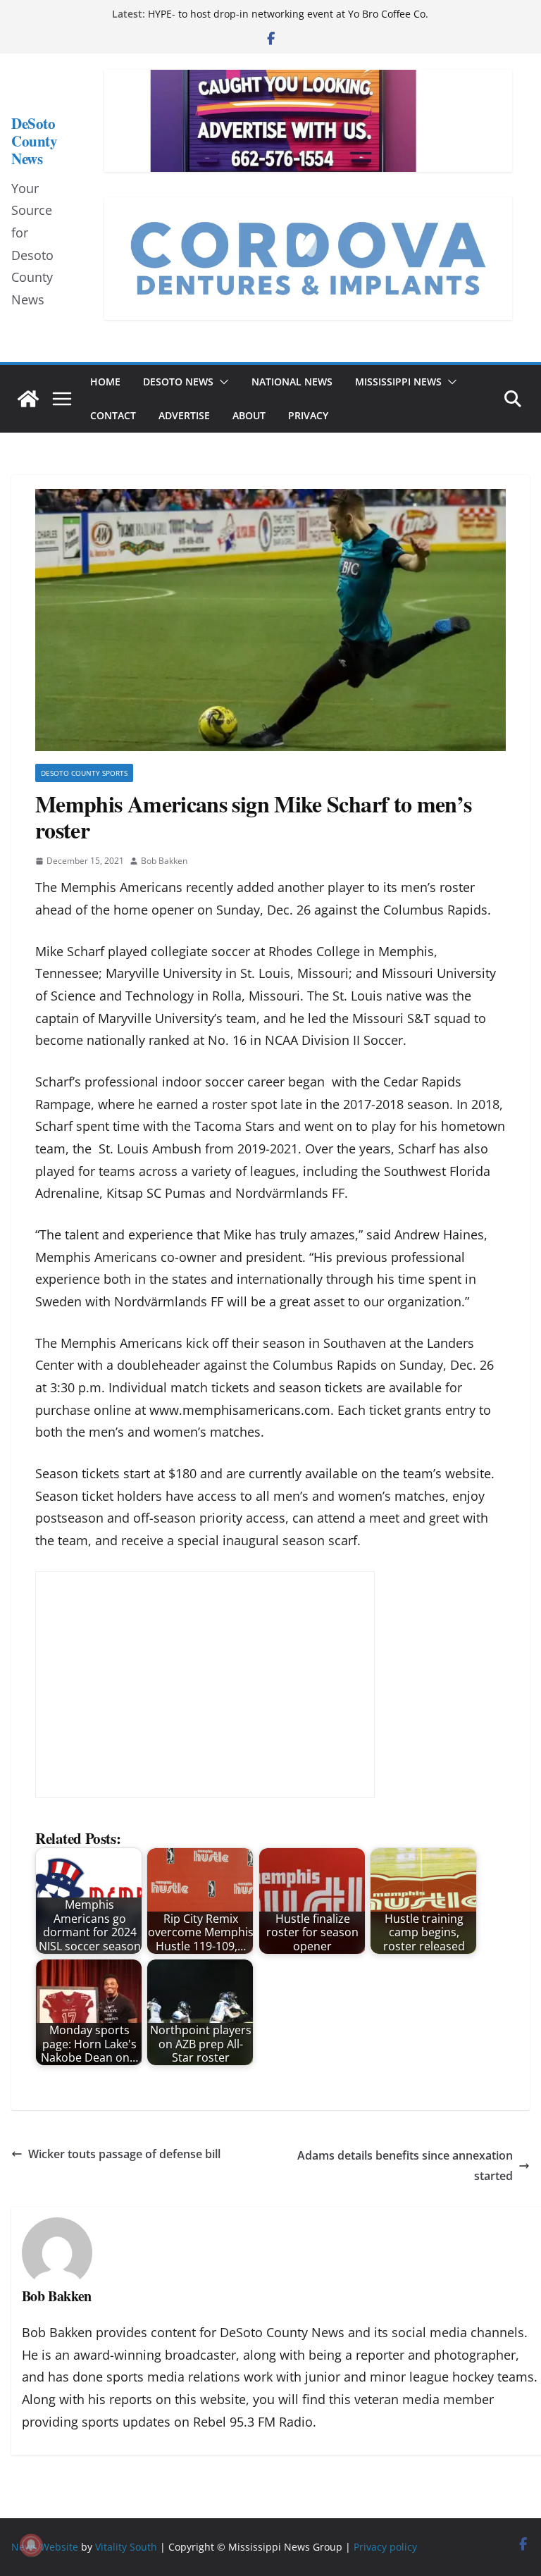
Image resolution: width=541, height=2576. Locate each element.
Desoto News (178, 382)
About (249, 415)
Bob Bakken (164, 861)
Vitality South (126, 2547)
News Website (45, 2547)
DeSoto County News (34, 141)
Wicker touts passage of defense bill (124, 2154)
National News (292, 382)
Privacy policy (385, 2547)
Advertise (184, 415)
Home (105, 382)
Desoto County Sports (84, 773)
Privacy (308, 415)
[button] (221, 382)
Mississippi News (398, 382)
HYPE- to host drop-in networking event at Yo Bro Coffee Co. (288, 14)
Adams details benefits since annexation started (405, 2166)
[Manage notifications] (31, 2545)
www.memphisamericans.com (240, 1410)
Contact (113, 415)
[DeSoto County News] (28, 399)
